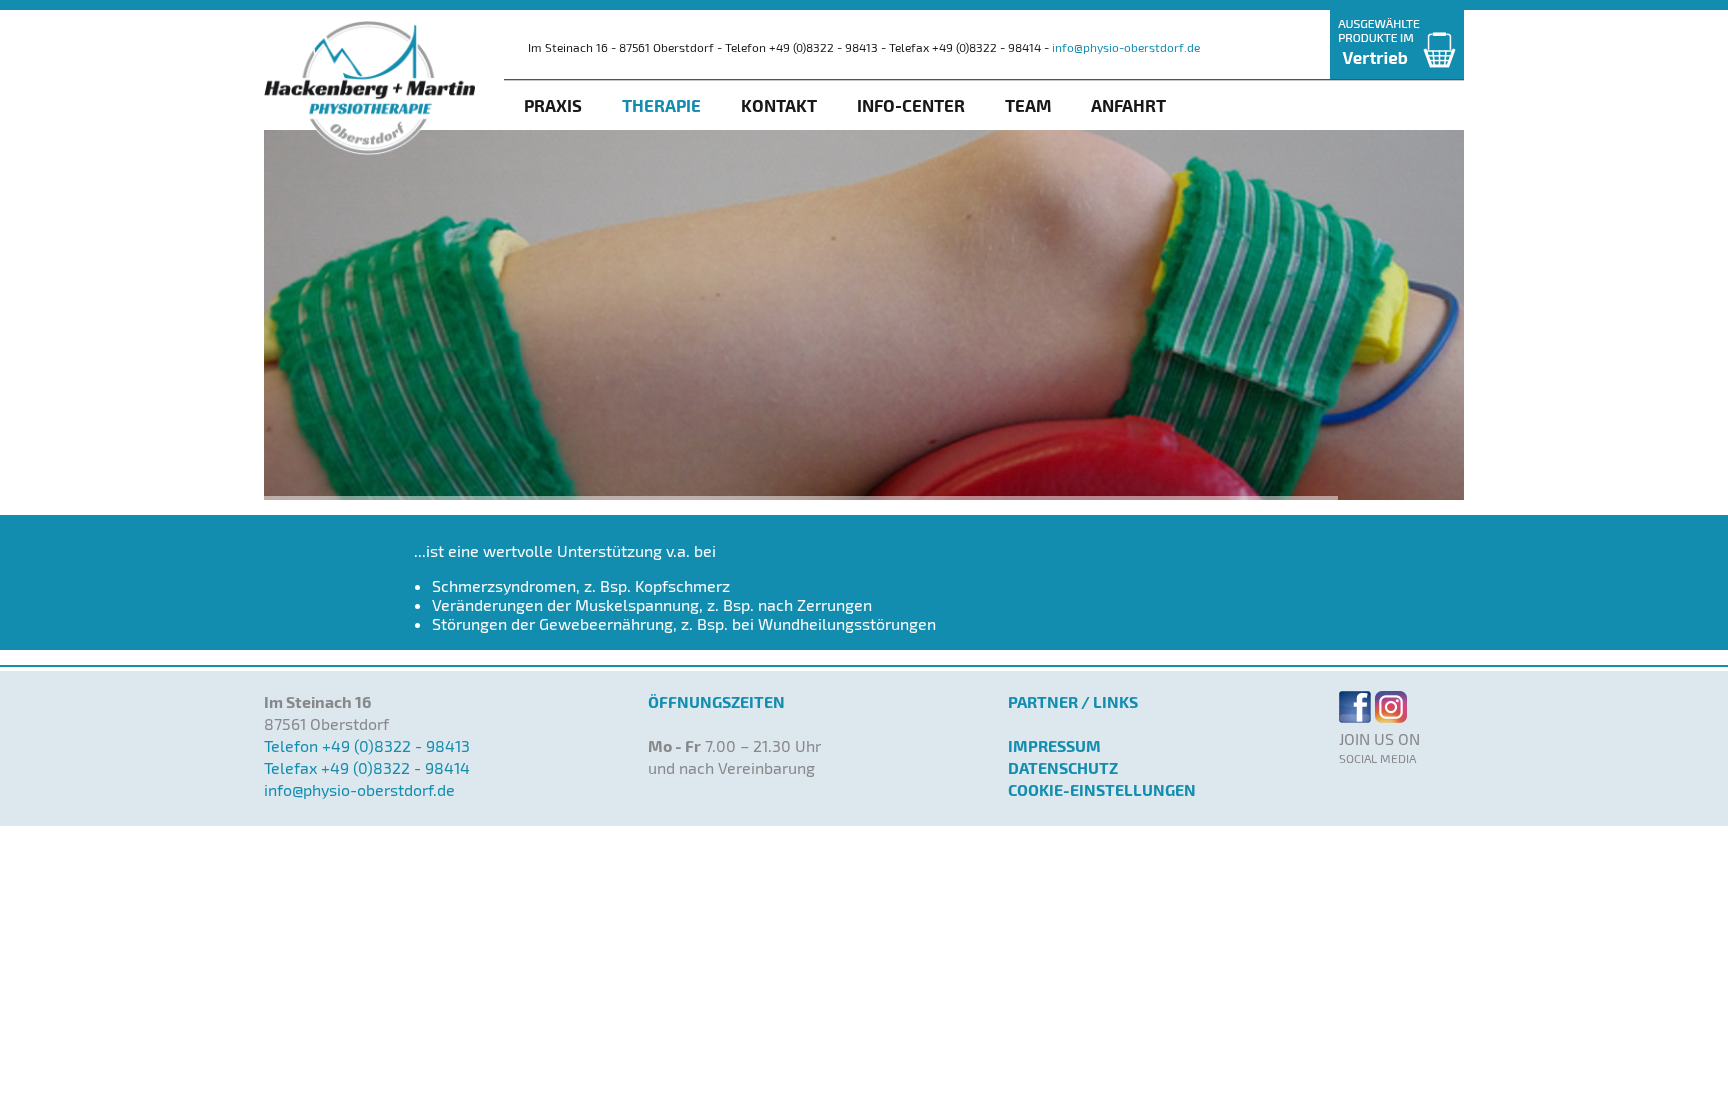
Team (1028, 105)
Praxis (553, 105)
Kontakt (779, 105)
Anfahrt (1128, 105)
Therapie (661, 105)
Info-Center (911, 105)
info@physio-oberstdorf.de (1126, 47)
